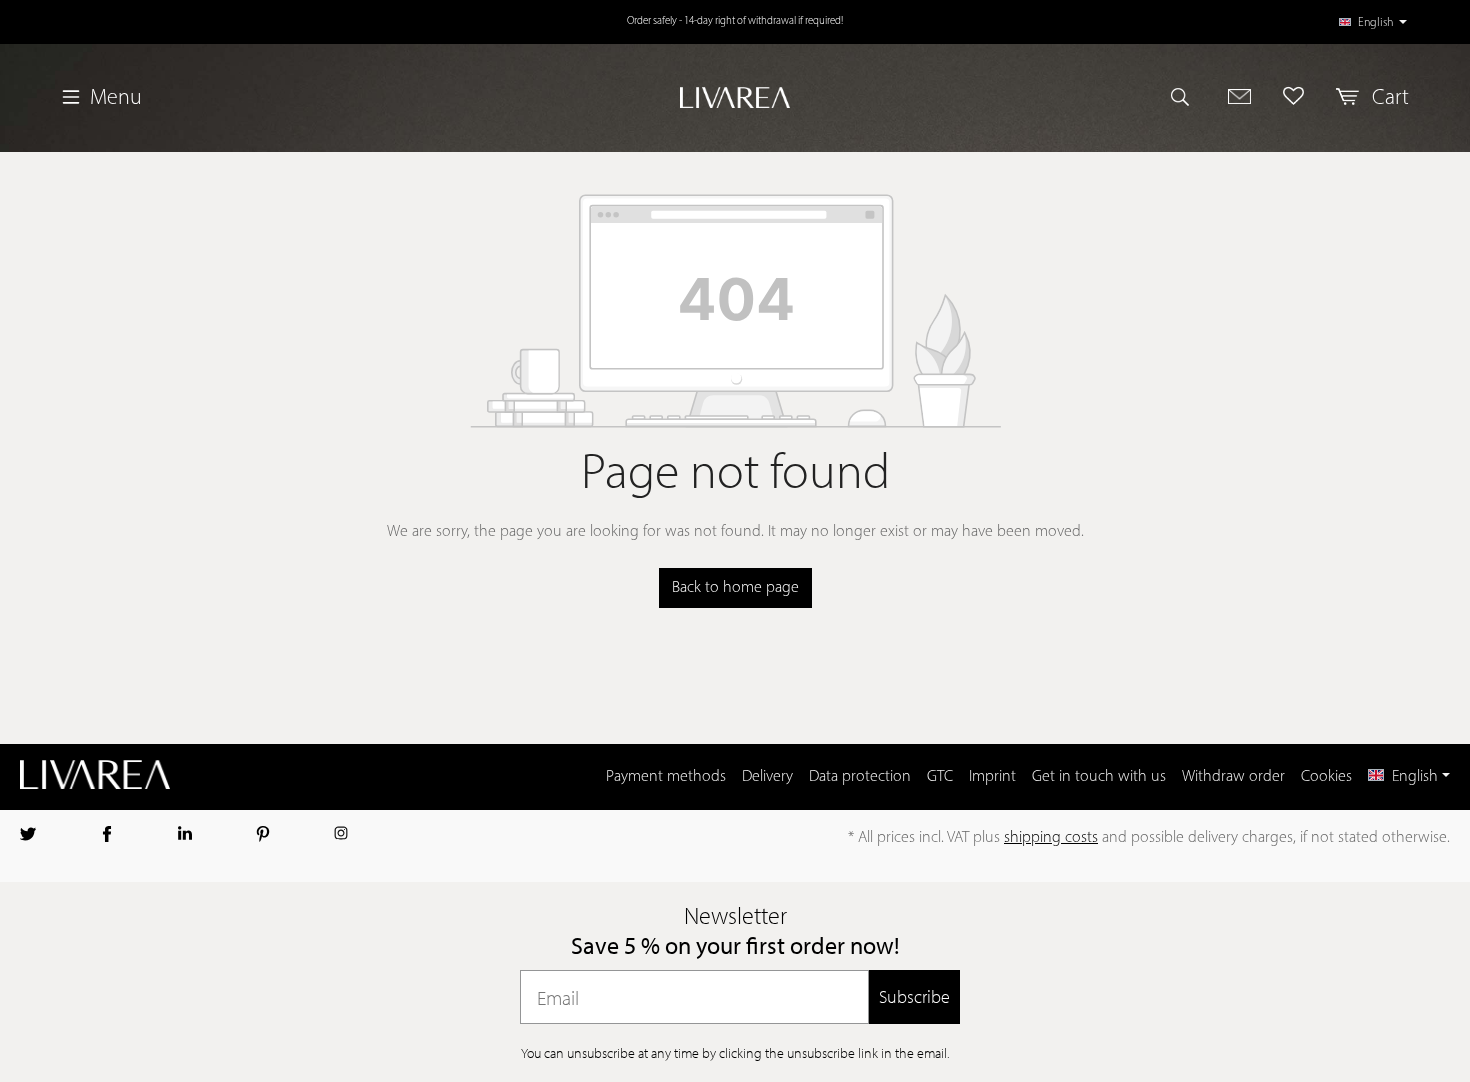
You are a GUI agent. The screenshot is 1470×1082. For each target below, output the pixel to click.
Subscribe (914, 996)
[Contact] (1239, 96)
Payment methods (666, 777)
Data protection (860, 777)
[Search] (1189, 96)
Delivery (767, 777)
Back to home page (735, 588)
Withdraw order (1233, 777)
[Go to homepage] (735, 97)
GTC (940, 777)
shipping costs (1051, 838)
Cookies (1326, 777)
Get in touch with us (1099, 777)
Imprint (992, 777)
